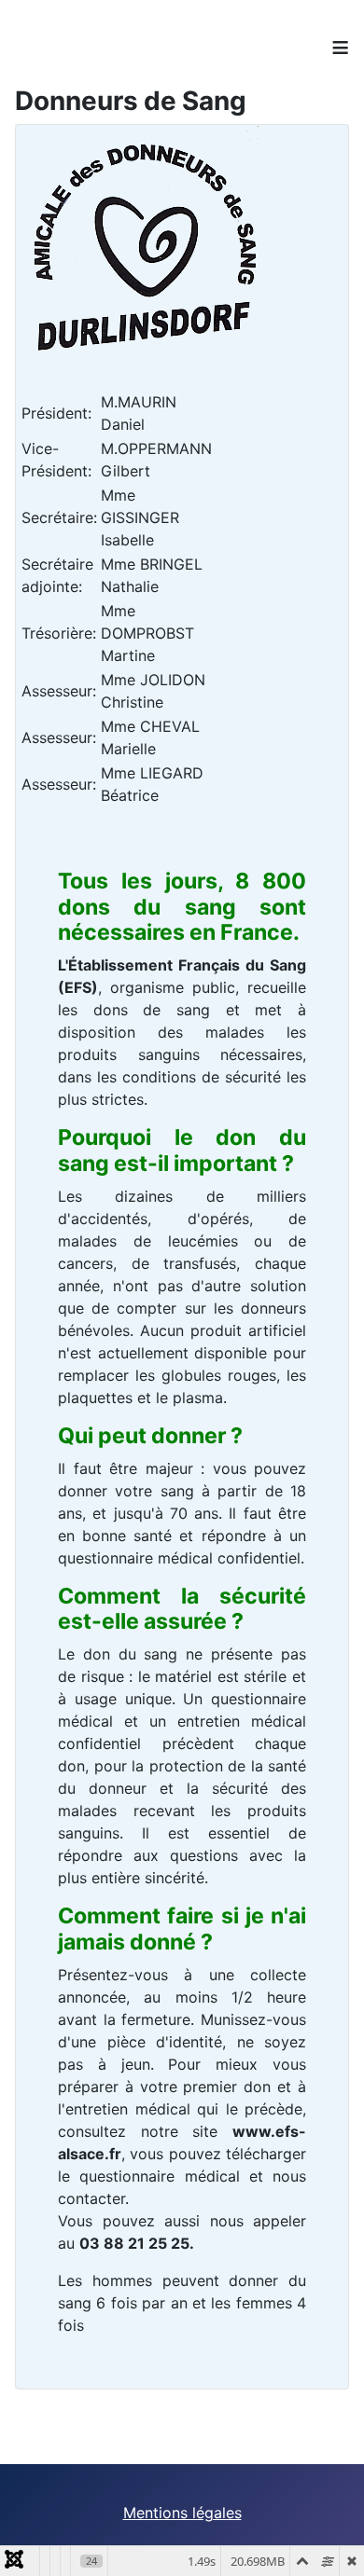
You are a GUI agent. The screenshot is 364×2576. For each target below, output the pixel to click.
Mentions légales (182, 2513)
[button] (322, 2534)
